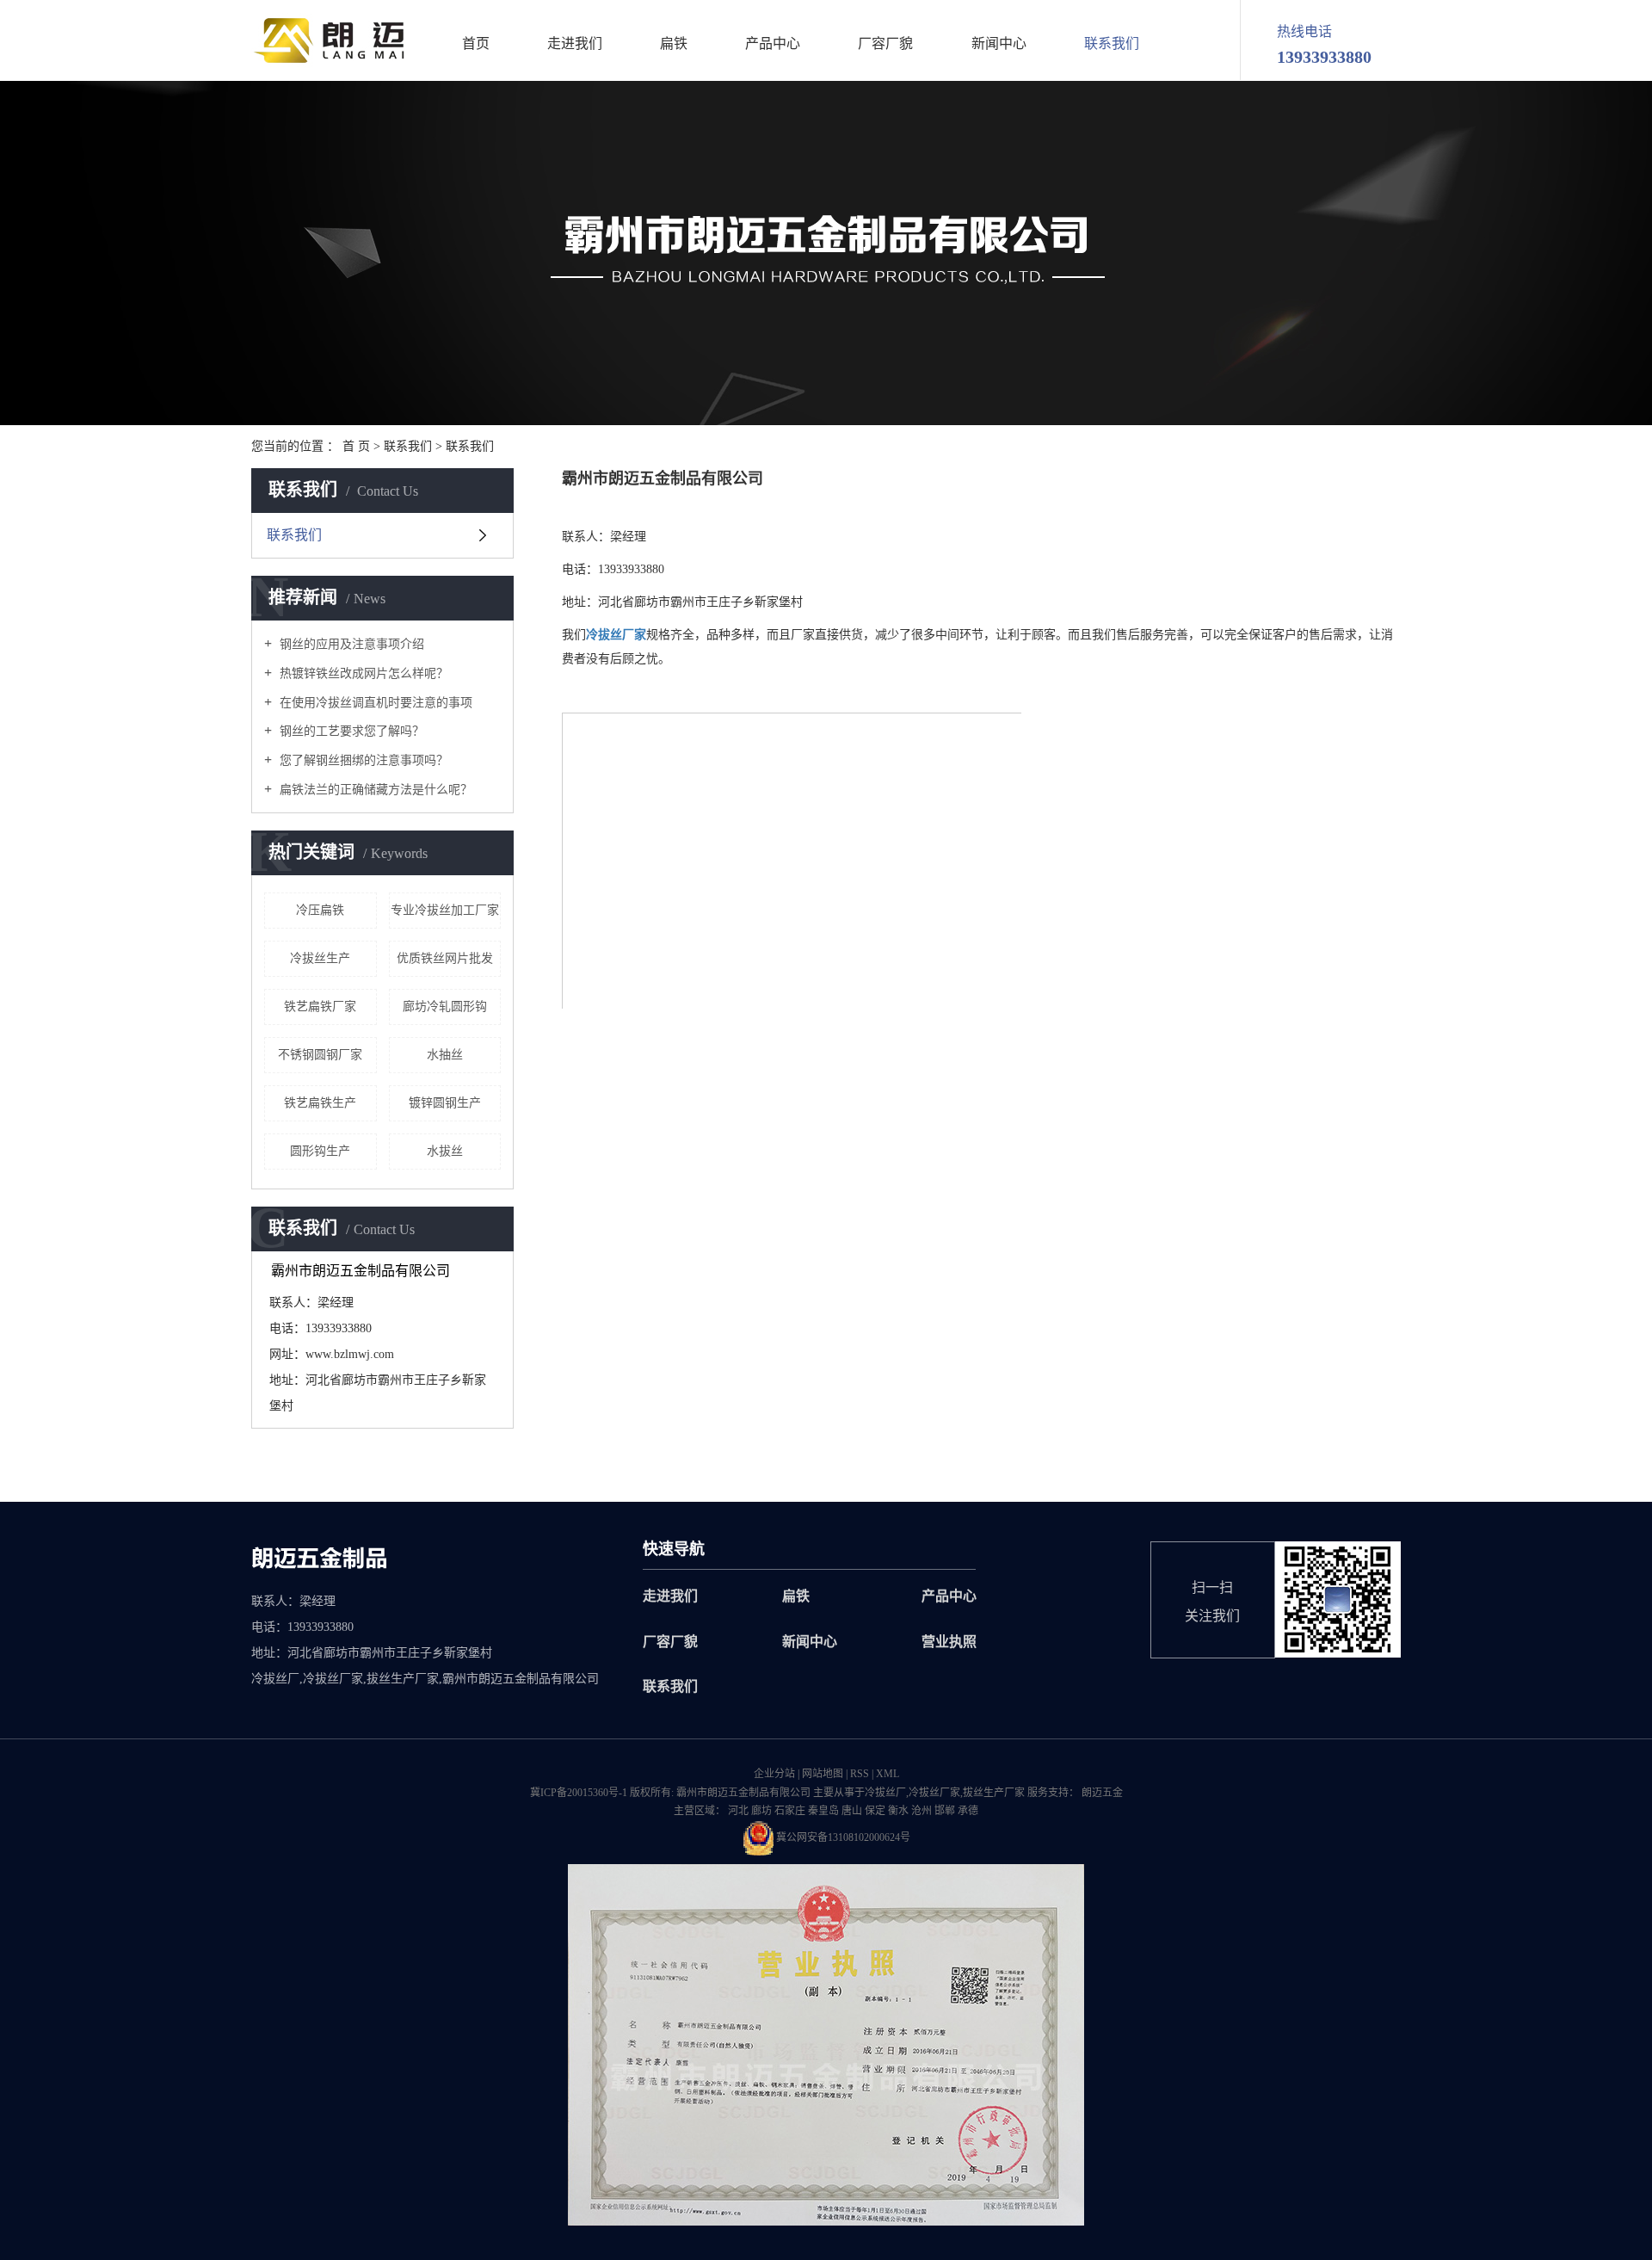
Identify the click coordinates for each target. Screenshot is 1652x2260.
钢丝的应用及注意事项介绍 (350, 644)
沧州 (922, 1811)
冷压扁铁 (320, 910)
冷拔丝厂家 (934, 1793)
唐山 (852, 1811)
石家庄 (790, 1811)
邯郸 (945, 1811)
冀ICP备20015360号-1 (579, 1793)
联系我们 (1112, 44)
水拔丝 (445, 1151)
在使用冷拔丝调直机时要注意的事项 (374, 703)
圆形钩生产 (320, 1151)
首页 (476, 44)
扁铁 (674, 44)
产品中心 (773, 44)
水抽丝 (445, 1055)
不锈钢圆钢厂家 (320, 1055)
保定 (875, 1811)
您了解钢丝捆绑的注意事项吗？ (362, 760)
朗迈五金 (1101, 1793)
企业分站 (774, 1774)
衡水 (898, 1811)
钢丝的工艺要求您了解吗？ (350, 731)
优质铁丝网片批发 (445, 958)
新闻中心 (999, 44)
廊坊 (761, 1811)
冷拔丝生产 (320, 958)
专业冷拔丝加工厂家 (445, 910)
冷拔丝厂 (885, 1793)
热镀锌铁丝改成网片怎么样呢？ (362, 673)
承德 (968, 1811)
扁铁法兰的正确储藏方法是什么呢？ (374, 790)
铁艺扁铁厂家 (320, 1007)
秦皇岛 (823, 1811)
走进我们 (575, 44)
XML (888, 1774)
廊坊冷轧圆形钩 (445, 1007)
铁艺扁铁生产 (320, 1103)
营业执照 (949, 1642)
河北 (738, 1811)
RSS (860, 1774)
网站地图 (823, 1774)
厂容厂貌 (885, 44)
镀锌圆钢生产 (445, 1103)
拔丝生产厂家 (994, 1793)
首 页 (356, 446)
